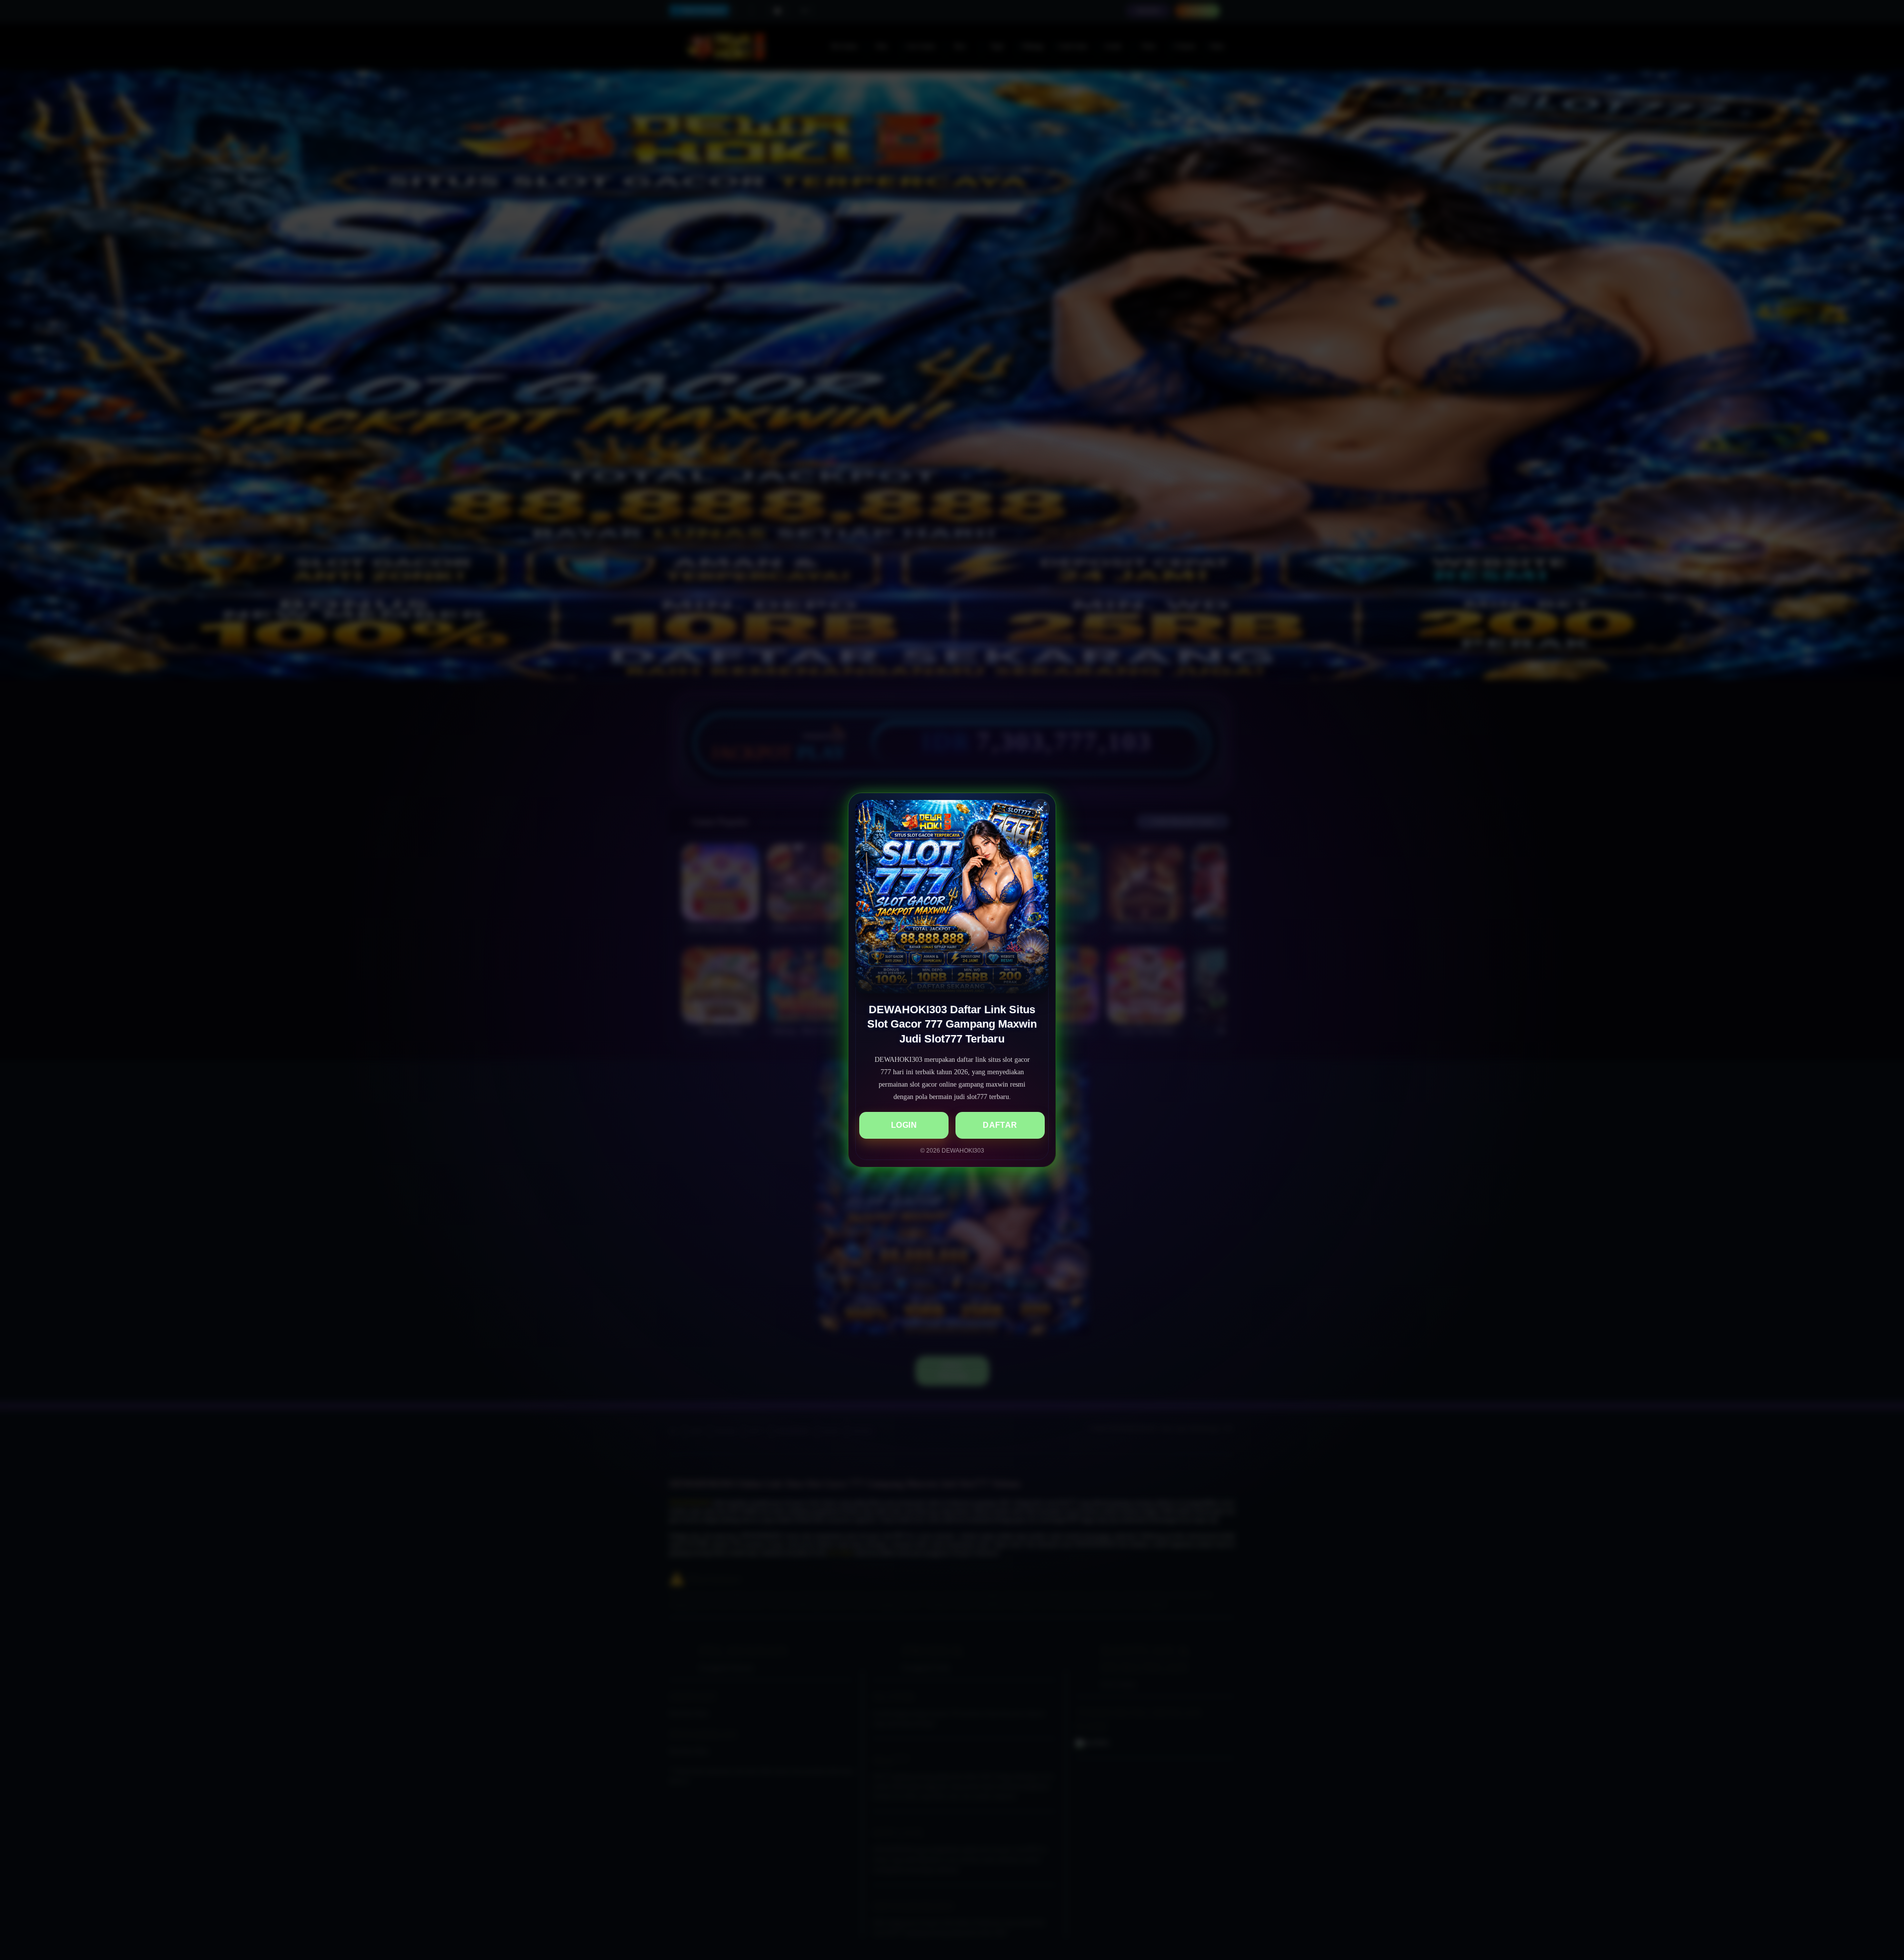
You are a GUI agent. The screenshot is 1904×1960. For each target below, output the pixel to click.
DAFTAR (1000, 1125)
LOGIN (904, 1125)
